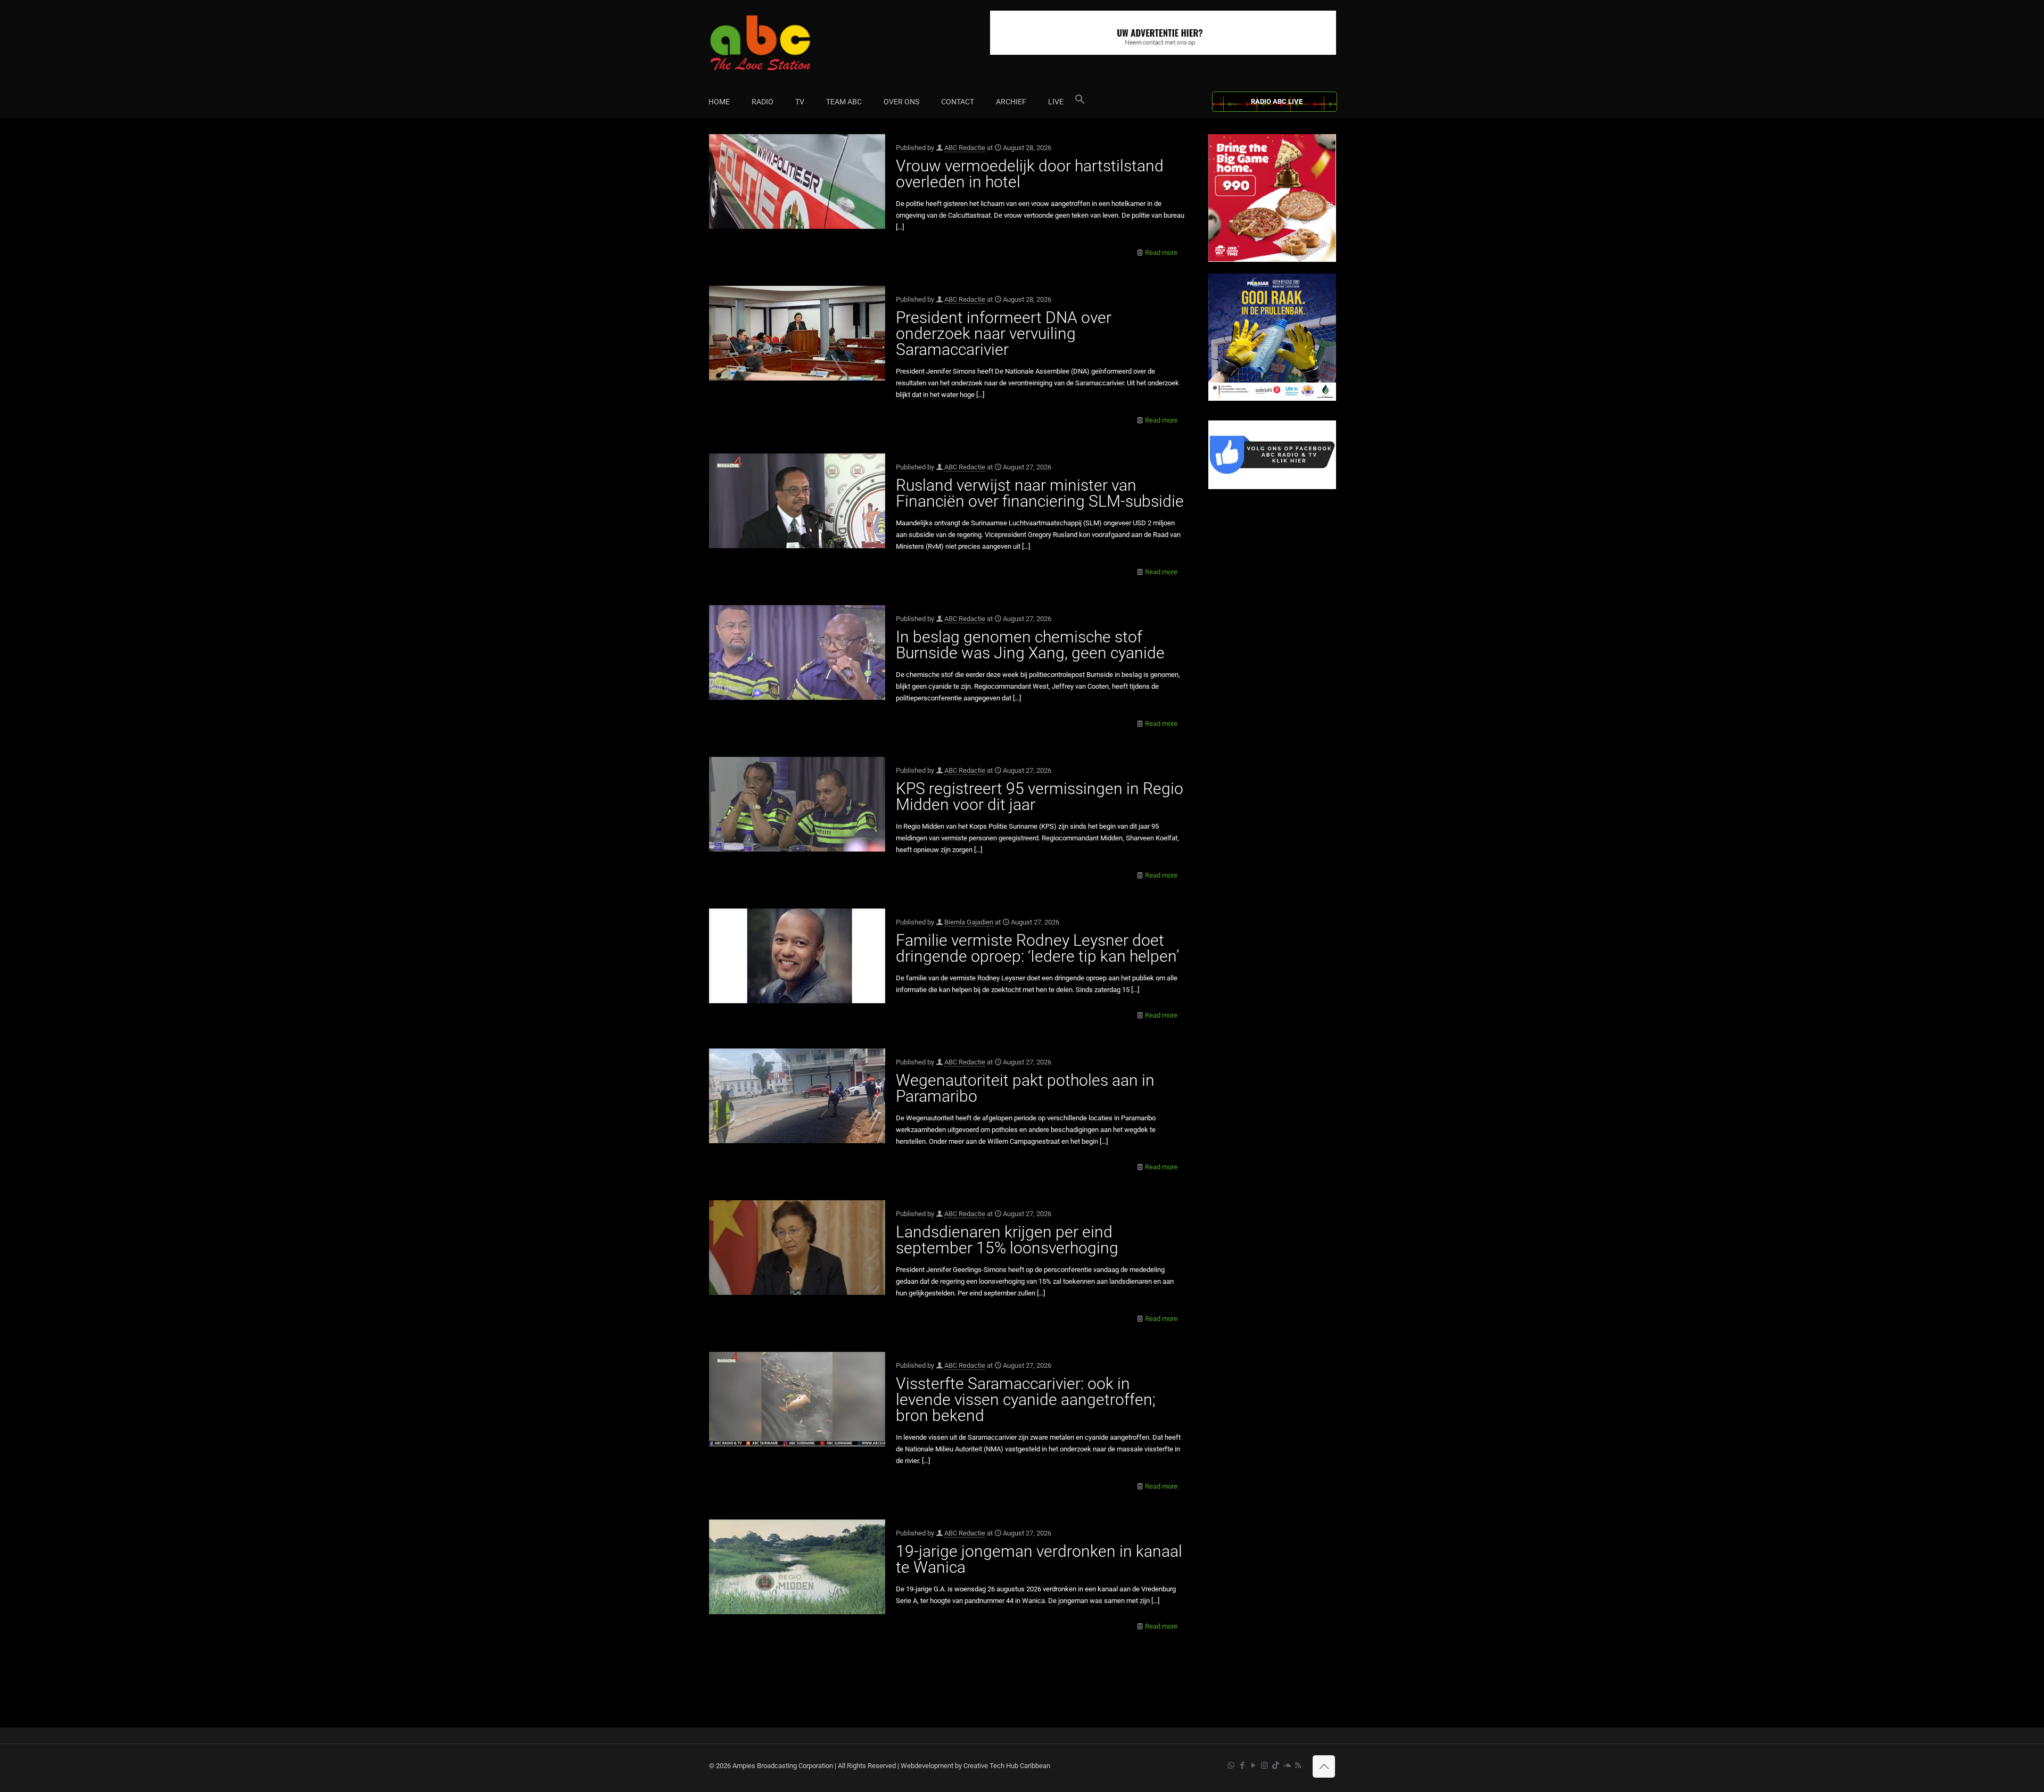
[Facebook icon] (1242, 1765)
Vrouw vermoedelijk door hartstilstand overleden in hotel (1030, 174)
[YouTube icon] (1253, 1765)
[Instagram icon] (1264, 1765)
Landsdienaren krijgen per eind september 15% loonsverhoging (1007, 1240)
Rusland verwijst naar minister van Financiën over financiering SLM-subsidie (1040, 493)
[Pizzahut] (1272, 259)
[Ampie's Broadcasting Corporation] (781, 43)
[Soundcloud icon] (1287, 1765)
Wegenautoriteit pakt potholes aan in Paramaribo (1025, 1088)
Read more (1161, 253)
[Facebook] (1272, 487)
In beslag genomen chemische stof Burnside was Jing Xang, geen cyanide (1030, 645)
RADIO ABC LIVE (1277, 101)
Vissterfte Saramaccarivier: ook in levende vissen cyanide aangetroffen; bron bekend (1026, 1399)
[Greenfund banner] (1272, 398)
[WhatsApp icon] (1231, 1765)
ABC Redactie (965, 148)
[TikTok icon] (1276, 1765)
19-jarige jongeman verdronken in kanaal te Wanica (1039, 1559)
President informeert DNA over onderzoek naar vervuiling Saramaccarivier (1004, 333)
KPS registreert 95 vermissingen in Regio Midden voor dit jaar (1040, 796)
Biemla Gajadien (969, 922)
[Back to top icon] (1324, 1766)
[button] (1080, 102)
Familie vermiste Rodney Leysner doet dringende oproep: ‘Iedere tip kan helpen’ (1037, 948)
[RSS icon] (1298, 1765)
